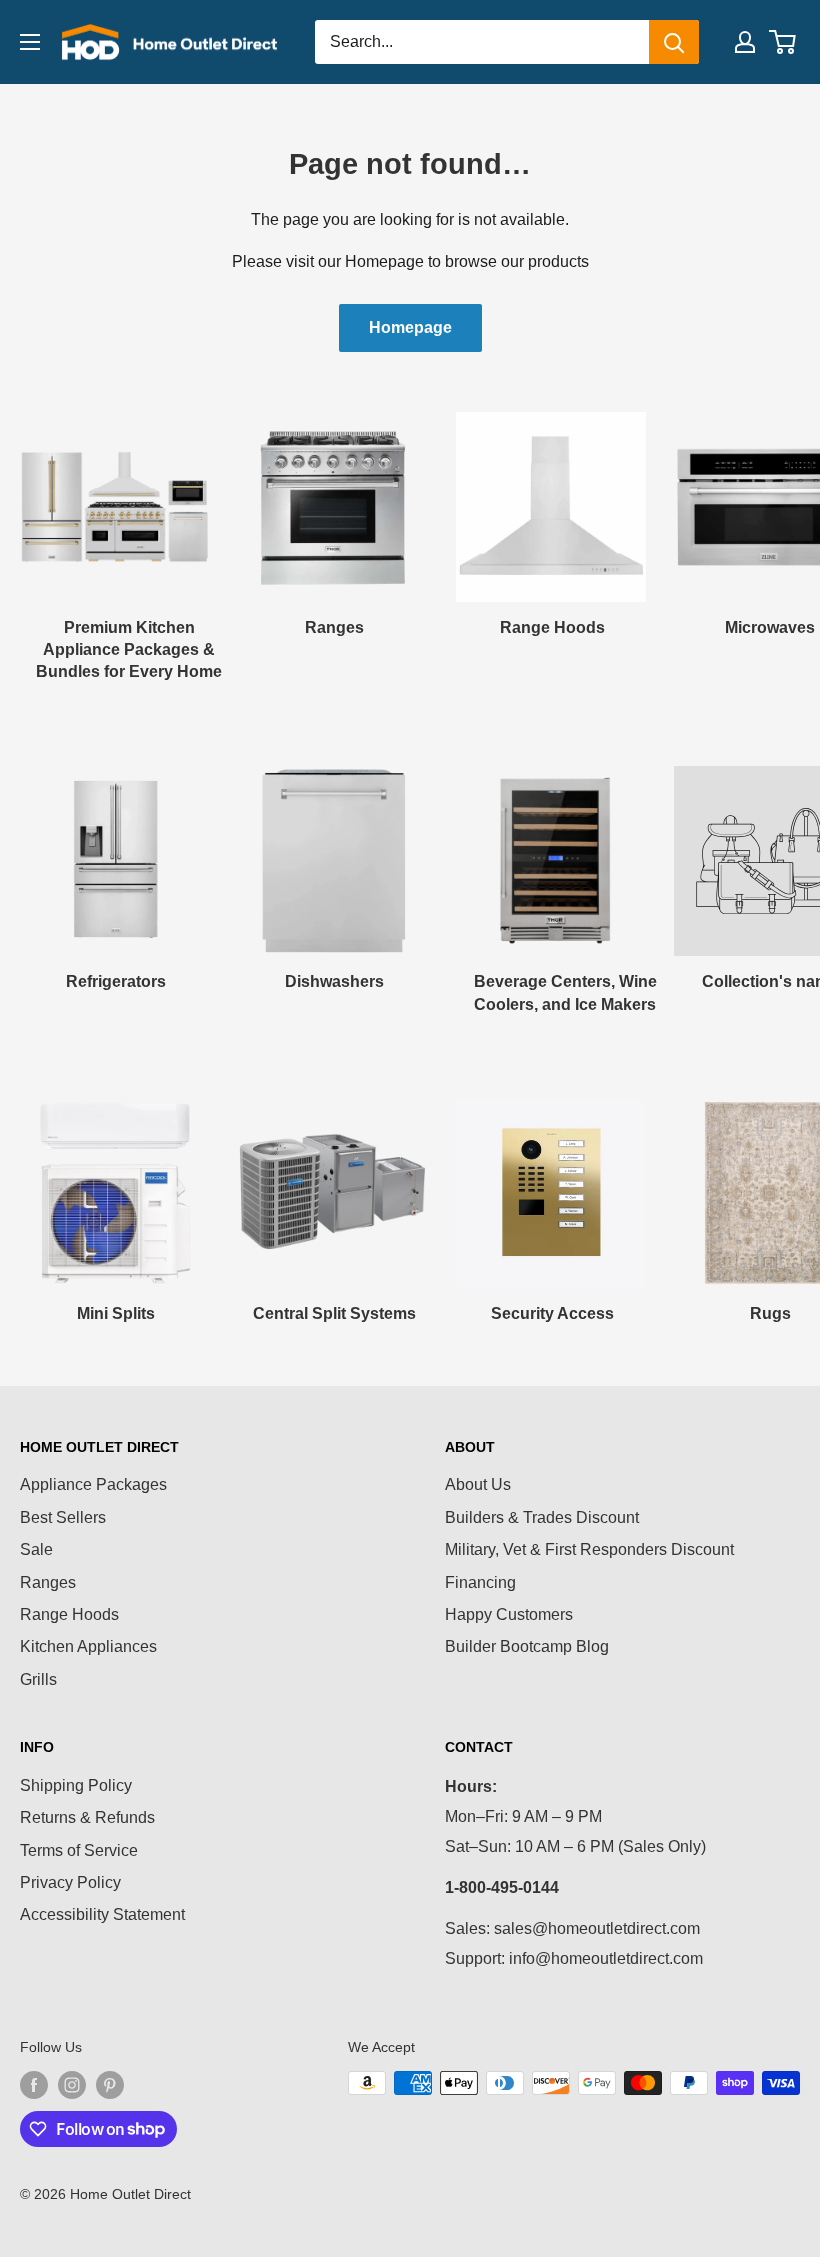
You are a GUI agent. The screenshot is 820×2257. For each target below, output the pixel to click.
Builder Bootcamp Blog (527, 1646)
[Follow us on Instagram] (72, 2085)
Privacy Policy (70, 1882)
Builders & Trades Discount (542, 1517)
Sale (36, 1549)
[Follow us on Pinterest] (110, 2085)
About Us (478, 1484)
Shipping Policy (76, 1785)
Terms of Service (79, 1850)
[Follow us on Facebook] (34, 2085)
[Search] (674, 42)
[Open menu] (30, 42)
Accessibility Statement (102, 1914)
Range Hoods (69, 1614)
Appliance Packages (93, 1484)
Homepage (410, 327)
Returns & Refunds (87, 1817)
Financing (480, 1582)
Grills (38, 1679)
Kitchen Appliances (88, 1646)
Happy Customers (509, 1614)
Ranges (48, 1582)
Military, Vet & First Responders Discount (589, 1549)
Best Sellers (63, 1517)
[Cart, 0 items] (783, 42)
